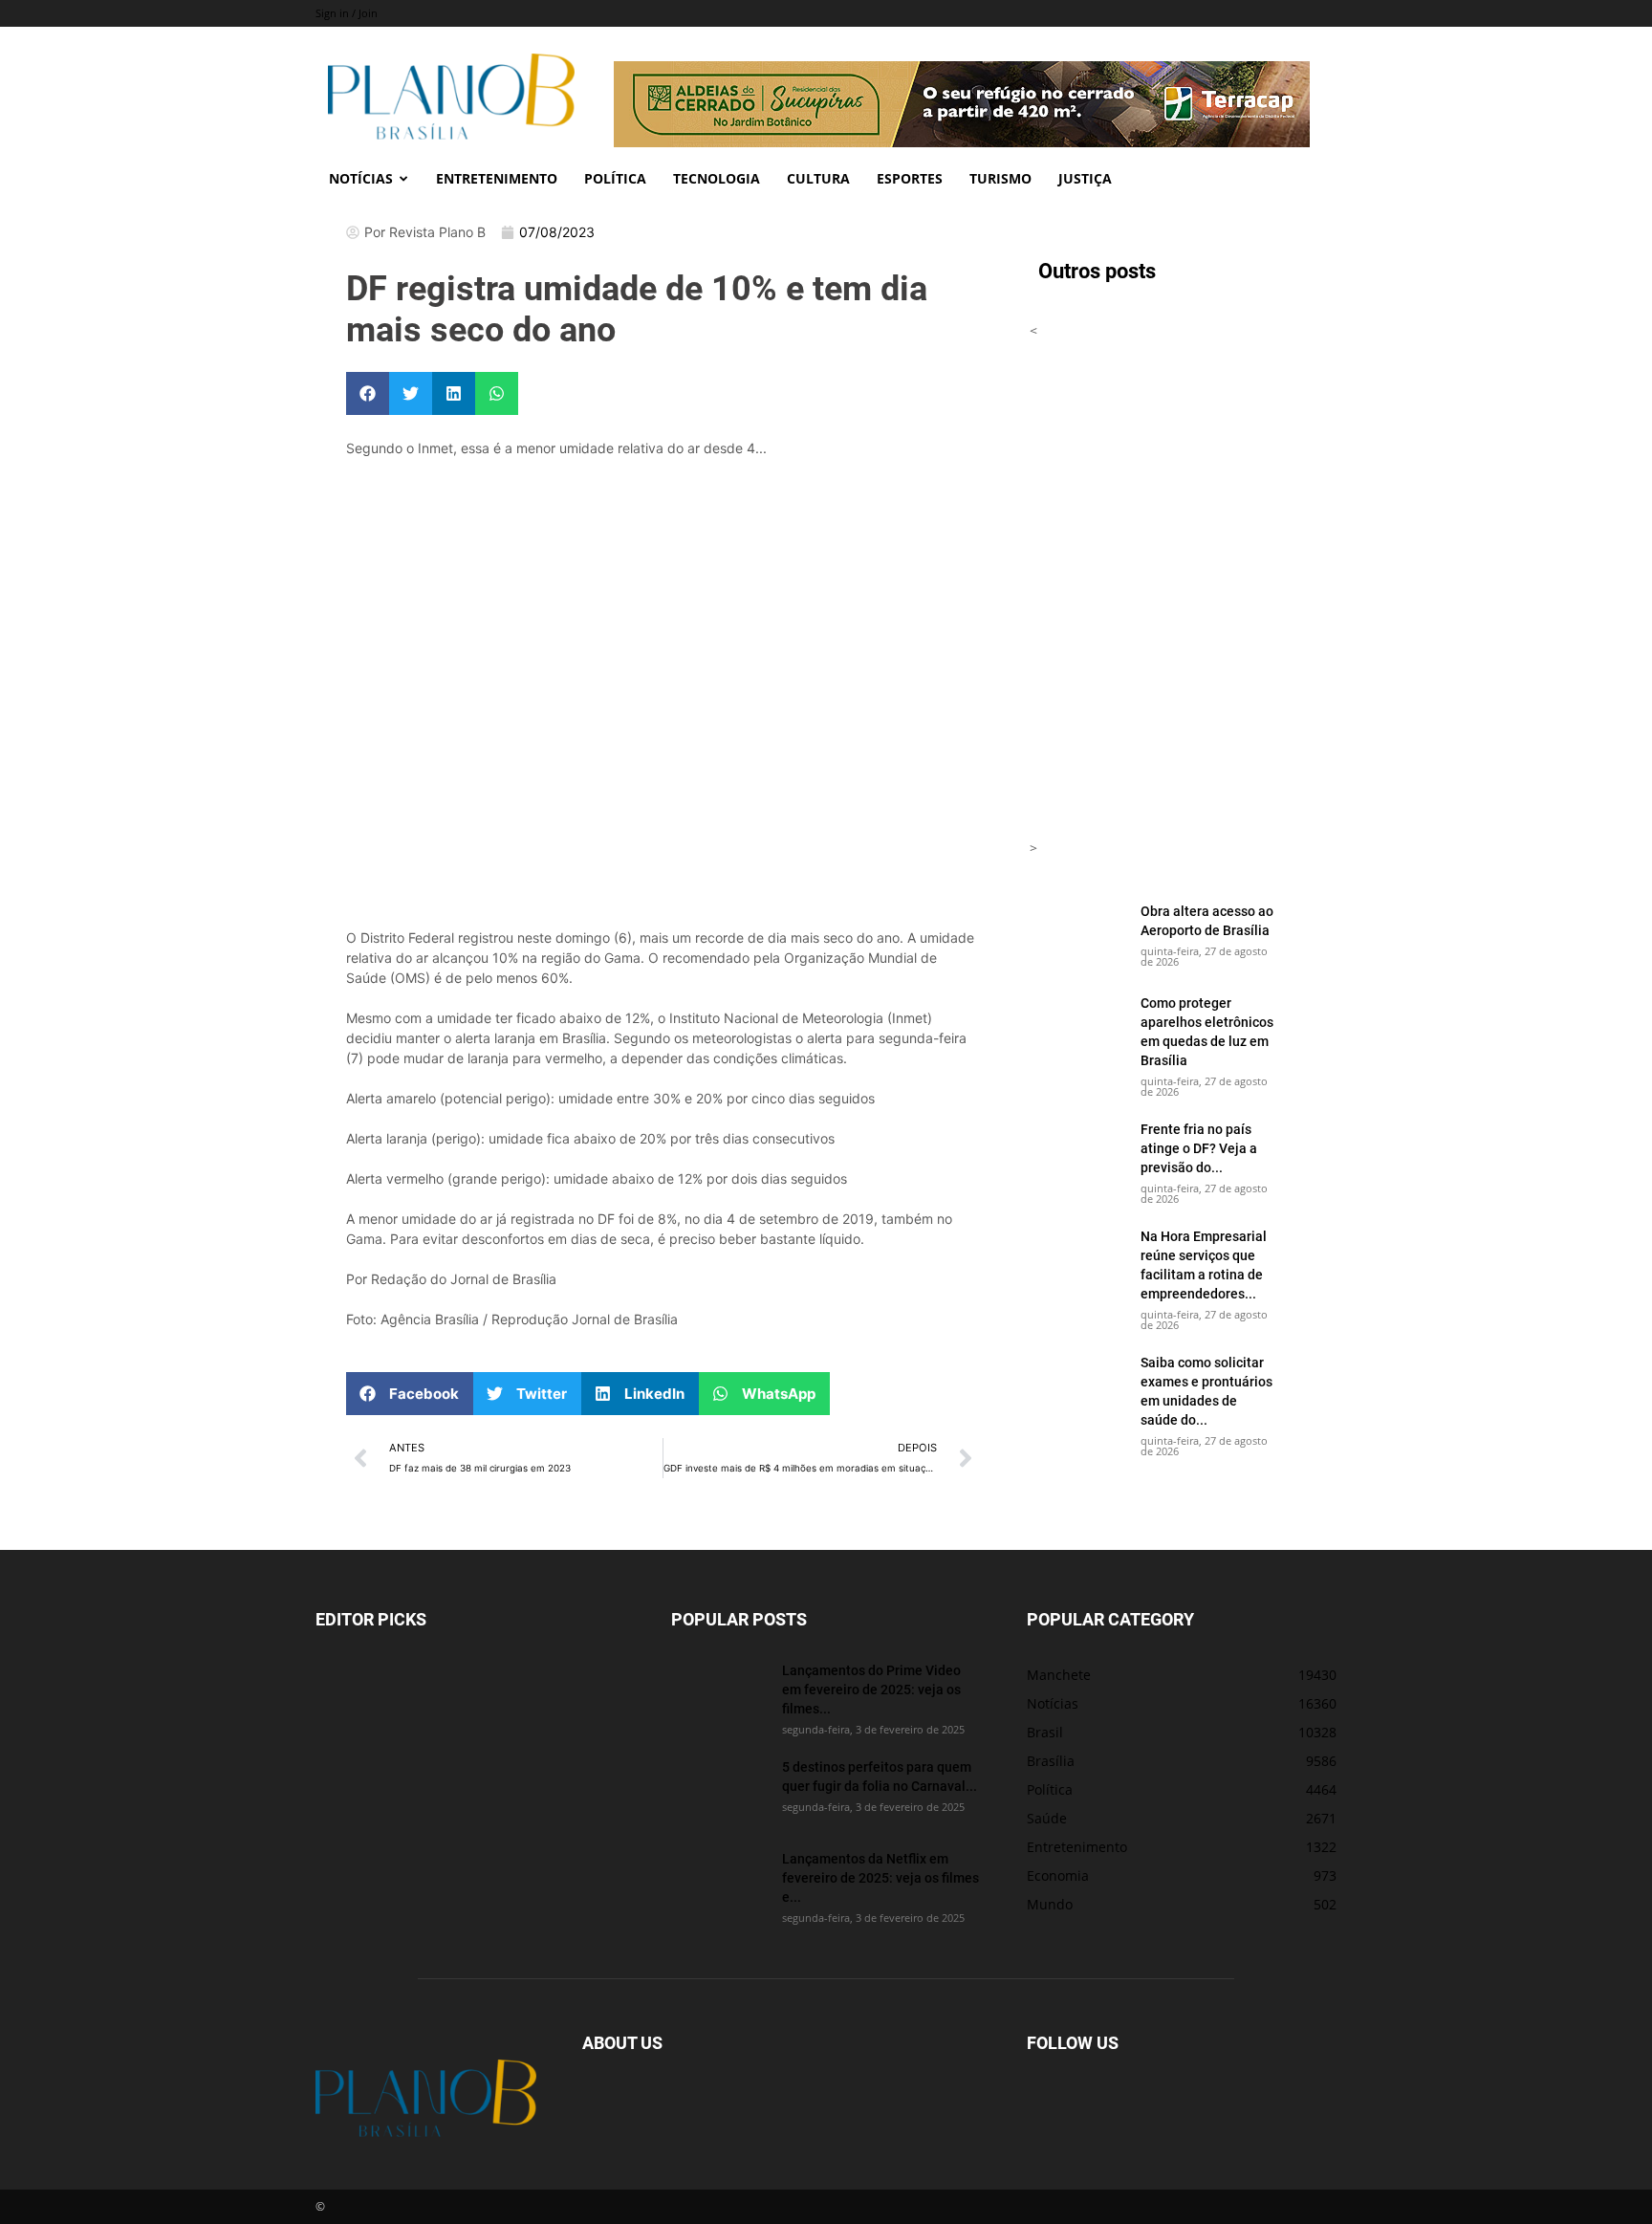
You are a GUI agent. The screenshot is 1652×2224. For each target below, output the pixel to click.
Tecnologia (717, 178)
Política (615, 178)
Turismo (1000, 178)
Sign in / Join (347, 13)
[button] (368, 393)
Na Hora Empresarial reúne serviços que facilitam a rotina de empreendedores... (1204, 1265)
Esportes (910, 178)
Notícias (361, 178)
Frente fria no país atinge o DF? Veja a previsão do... (1199, 1148)
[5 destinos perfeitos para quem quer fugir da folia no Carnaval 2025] (719, 1791)
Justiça (1085, 178)
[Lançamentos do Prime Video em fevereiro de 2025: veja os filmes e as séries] (719, 1694)
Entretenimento (497, 178)
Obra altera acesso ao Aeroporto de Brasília (1207, 920)
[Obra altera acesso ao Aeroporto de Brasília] (1077, 935)
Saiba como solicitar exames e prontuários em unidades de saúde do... (1206, 1391)
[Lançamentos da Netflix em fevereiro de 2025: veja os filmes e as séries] (719, 1883)
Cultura (818, 178)
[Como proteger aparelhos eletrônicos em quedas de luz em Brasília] (1077, 1027)
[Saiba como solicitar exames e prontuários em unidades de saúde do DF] (1077, 1386)
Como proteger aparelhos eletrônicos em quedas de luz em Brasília (1207, 1031)
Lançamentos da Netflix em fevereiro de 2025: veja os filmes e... (880, 1877)
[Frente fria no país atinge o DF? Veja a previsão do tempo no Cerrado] (1077, 1153)
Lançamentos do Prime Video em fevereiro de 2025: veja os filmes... (871, 1689)
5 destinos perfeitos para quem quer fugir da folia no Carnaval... (880, 1776)
